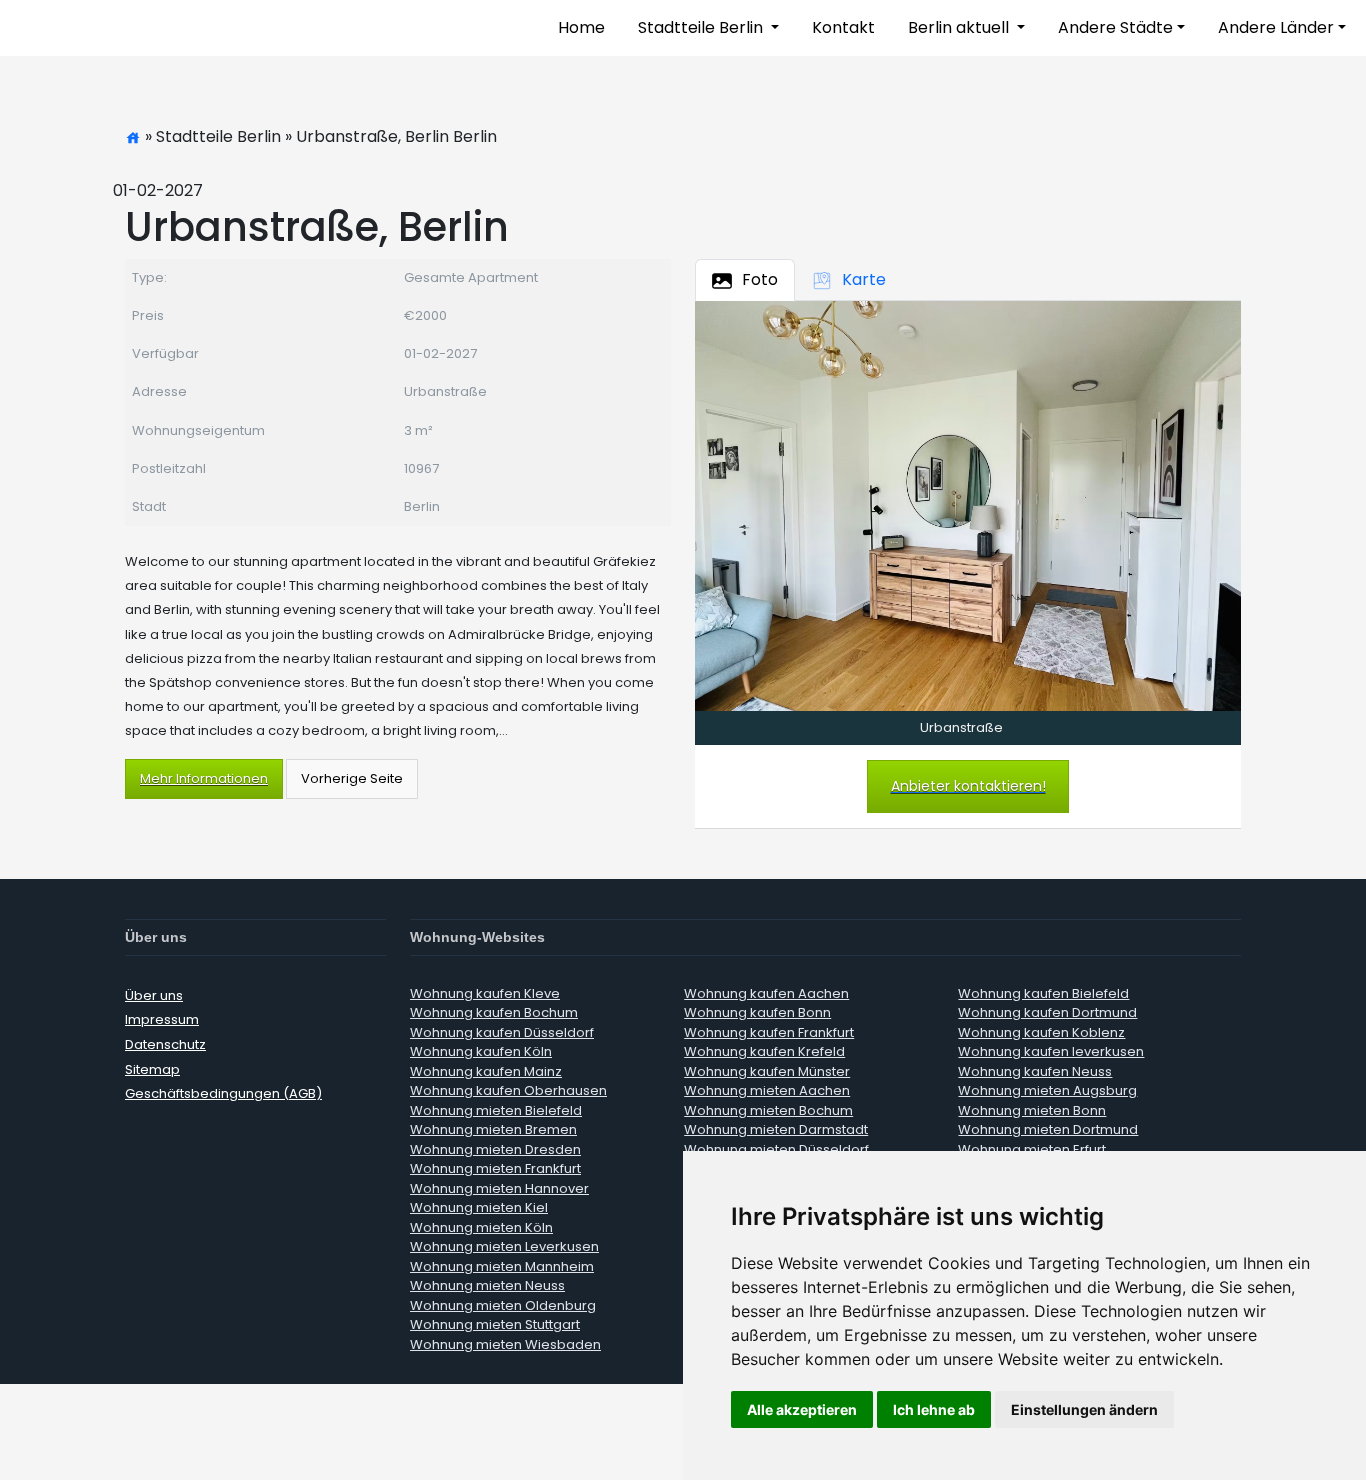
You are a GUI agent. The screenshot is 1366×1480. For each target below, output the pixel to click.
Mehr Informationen (204, 778)
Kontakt (843, 27)
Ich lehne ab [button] (934, 1409)
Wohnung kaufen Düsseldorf (502, 1032)
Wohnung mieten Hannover (499, 1188)
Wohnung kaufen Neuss (1035, 1071)
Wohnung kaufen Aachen (766, 993)
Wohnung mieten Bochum (768, 1110)
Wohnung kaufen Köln (481, 1051)
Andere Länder (1276, 27)
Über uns (154, 995)
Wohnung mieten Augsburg (1047, 1090)
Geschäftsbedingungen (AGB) (223, 1093)
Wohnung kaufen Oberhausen (508, 1090)
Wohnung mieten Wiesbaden (505, 1344)
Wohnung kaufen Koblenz (1041, 1032)
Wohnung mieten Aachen (767, 1090)
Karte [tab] (864, 279)
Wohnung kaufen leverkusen (1051, 1051)
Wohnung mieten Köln (481, 1227)
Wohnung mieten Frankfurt (495, 1168)
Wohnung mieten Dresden (495, 1149)
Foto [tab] (760, 279)
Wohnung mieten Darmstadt (776, 1129)
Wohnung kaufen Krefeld (764, 1051)
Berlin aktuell (960, 27)
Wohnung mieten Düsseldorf (776, 1149)
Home (581, 27)
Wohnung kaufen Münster (767, 1071)
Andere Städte (1115, 27)
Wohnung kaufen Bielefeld (1043, 993)
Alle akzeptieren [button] (802, 1409)
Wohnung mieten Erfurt (1032, 1149)
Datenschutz (165, 1044)
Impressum (162, 1019)
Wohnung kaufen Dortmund (1047, 1012)
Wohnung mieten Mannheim (502, 1266)
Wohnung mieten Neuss (487, 1285)
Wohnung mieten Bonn (1032, 1110)
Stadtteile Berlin (702, 27)
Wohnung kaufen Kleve (485, 993)
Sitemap (152, 1069)
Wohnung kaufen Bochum (494, 1012)
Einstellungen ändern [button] (1084, 1409)
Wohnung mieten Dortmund (1048, 1129)
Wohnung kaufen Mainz (486, 1071)
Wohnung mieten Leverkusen (504, 1246)
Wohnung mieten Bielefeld (496, 1110)
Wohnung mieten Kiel (479, 1207)
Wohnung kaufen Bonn (757, 1012)
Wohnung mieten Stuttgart (495, 1324)
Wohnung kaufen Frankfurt (769, 1032)
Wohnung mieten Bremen (493, 1129)
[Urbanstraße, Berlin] (968, 504)
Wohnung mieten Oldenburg (503, 1305)
